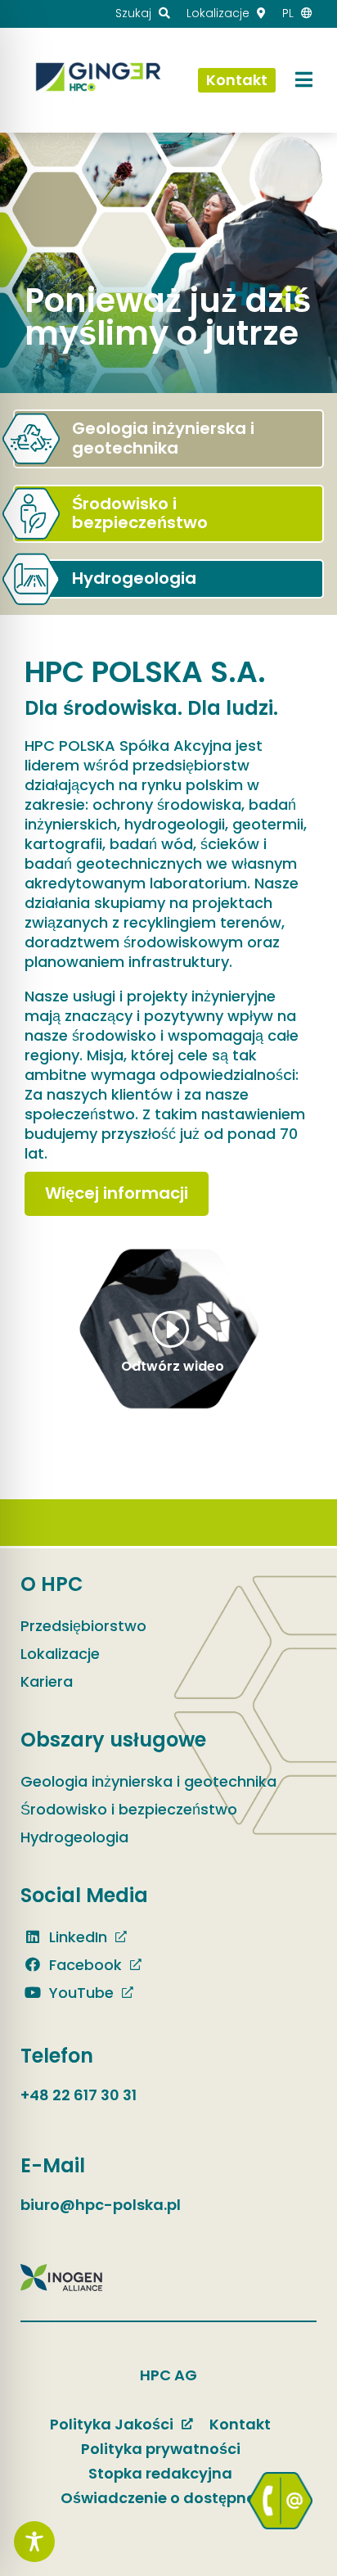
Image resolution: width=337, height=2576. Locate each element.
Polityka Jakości (112, 2424)
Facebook (83, 1965)
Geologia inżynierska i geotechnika (148, 1781)
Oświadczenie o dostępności (169, 2498)
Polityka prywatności (161, 2449)
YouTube (79, 1993)
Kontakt (240, 2424)
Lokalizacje (60, 1654)
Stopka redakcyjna (160, 2473)
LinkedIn (76, 1937)
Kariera (47, 1681)
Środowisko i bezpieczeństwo (129, 1809)
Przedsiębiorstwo (83, 1626)
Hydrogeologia (74, 1837)
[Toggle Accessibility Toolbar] (34, 2542)
